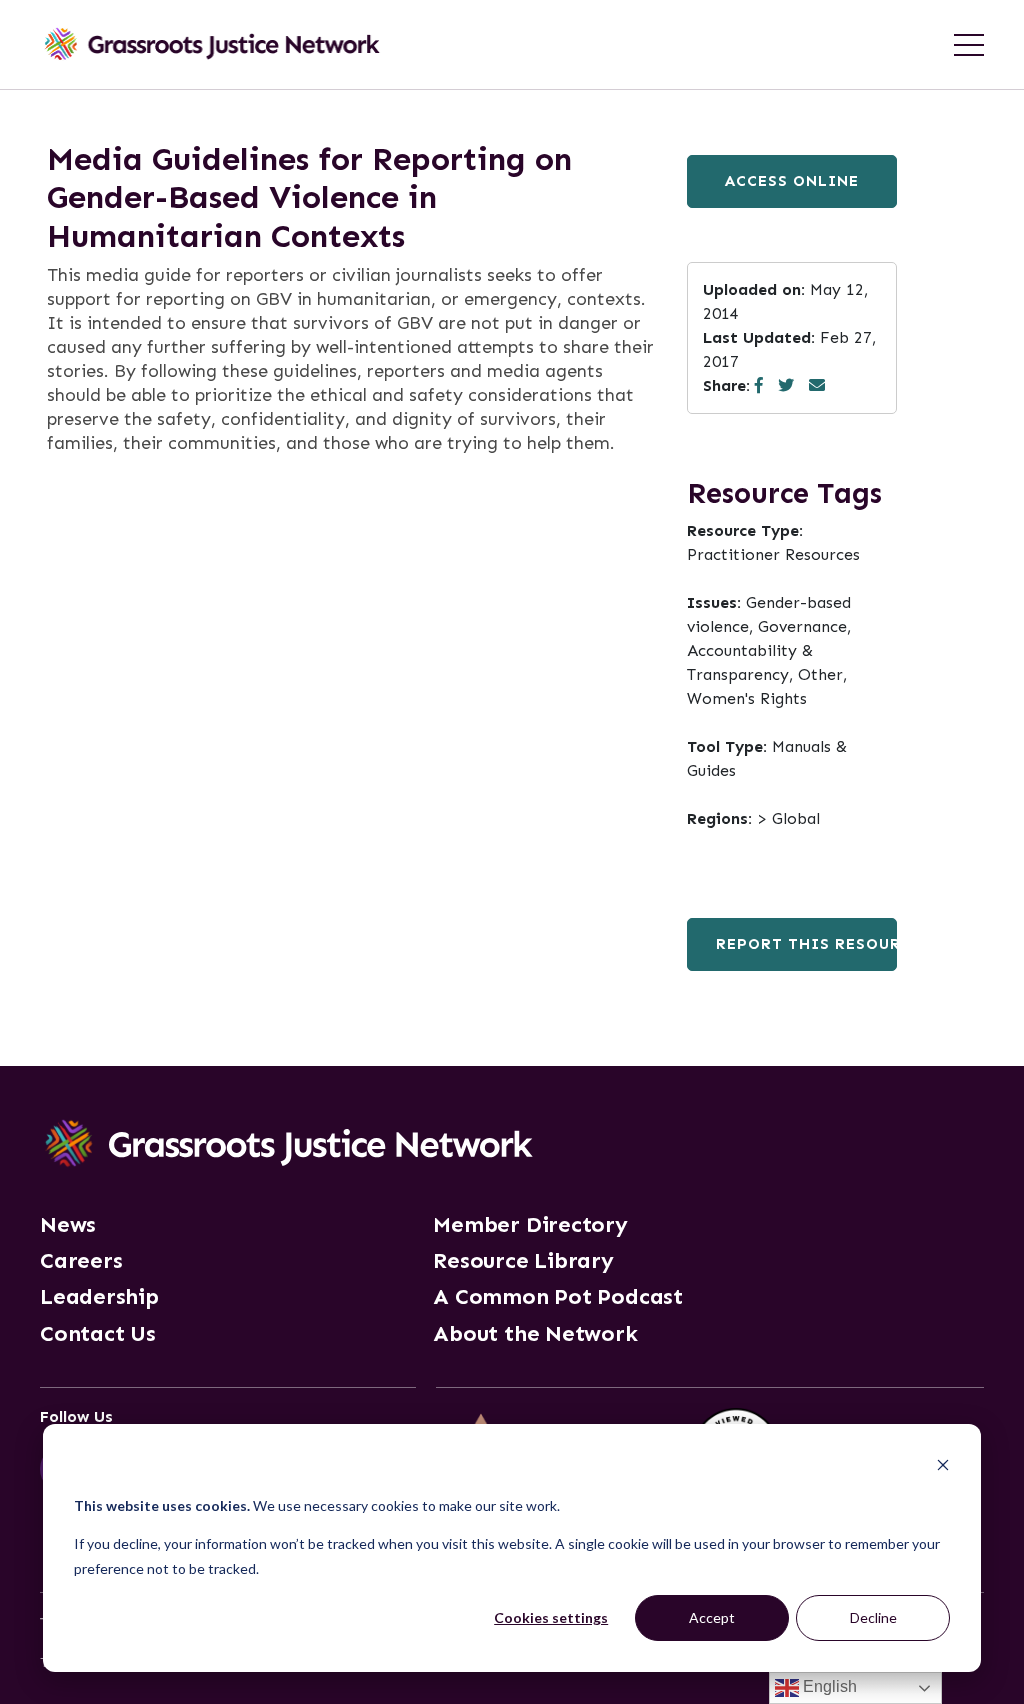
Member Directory (530, 1225)
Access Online (792, 181)
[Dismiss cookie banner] (943, 1467)
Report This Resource (806, 944)
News (68, 1225)
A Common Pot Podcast (558, 1297)
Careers (81, 1261)
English (828, 1686)
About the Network (535, 1334)
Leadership (99, 1297)
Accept (712, 1617)
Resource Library (523, 1261)
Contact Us (98, 1334)
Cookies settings (551, 1617)
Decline (873, 1617)
